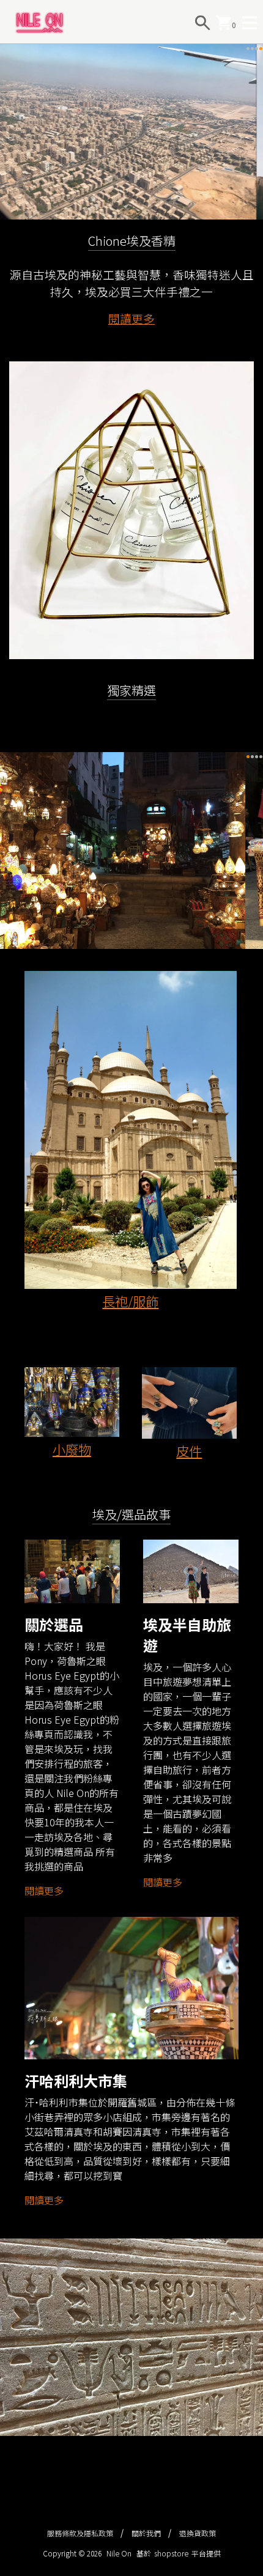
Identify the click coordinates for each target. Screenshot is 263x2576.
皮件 (189, 1451)
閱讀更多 (131, 318)
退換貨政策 (198, 2533)
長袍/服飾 (130, 1301)
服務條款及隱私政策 (80, 2533)
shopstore (171, 2553)
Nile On (119, 2553)
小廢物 (72, 1449)
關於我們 (146, 2533)
